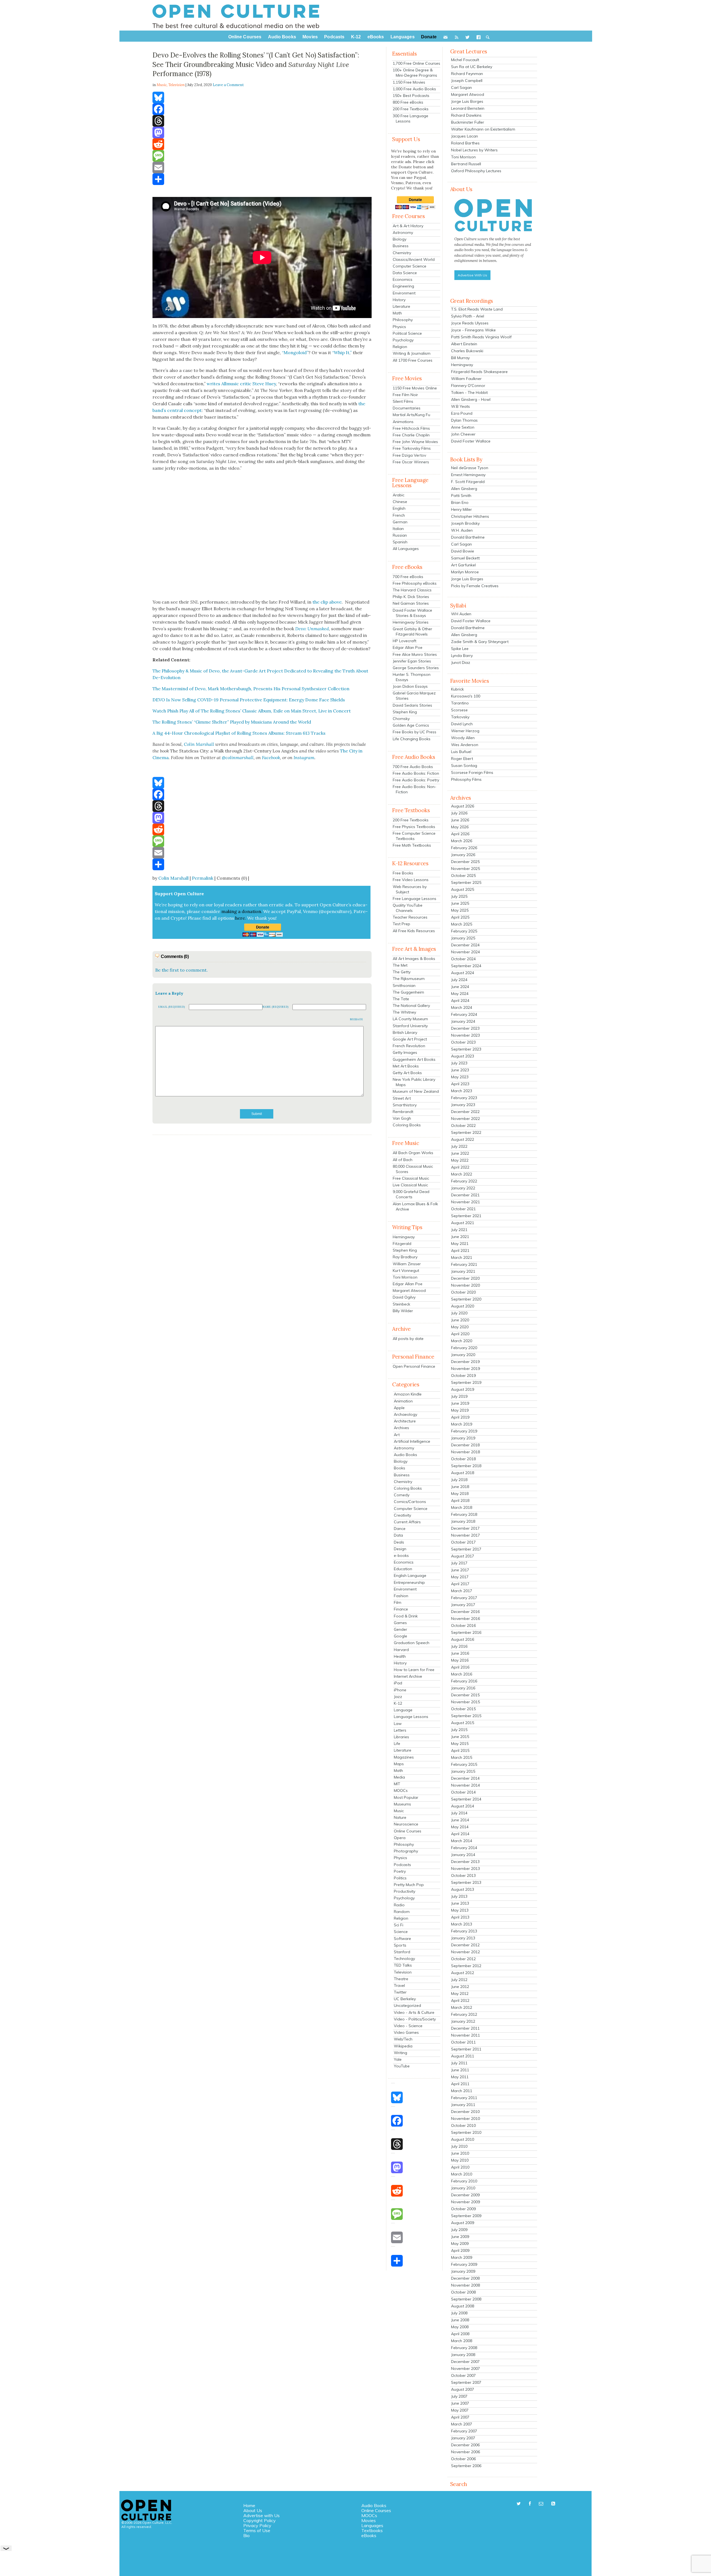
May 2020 (460, 1327)
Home (249, 2505)
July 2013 (459, 1896)
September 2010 (466, 2132)
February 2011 (464, 2098)
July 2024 (459, 980)
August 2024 (463, 973)
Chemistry (402, 253)
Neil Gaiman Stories (411, 603)
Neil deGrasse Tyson (470, 468)
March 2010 (462, 2174)
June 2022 (460, 1153)
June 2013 (460, 1903)
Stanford (402, 1952)
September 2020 (466, 1299)
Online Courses (408, 1831)
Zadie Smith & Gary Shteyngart (480, 642)
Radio (399, 1905)
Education (403, 1569)
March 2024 (462, 1007)
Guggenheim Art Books (414, 1059)
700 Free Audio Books (413, 767)
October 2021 (463, 1209)
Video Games (406, 2032)
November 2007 (465, 2369)
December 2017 (465, 1528)
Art (397, 1435)
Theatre (401, 1979)
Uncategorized (407, 2005)
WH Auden (461, 614)
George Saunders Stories (416, 668)
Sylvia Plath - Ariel (468, 316)
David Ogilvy (404, 1297)
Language (403, 1710)
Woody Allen (463, 738)
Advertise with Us (261, 2515)
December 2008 (465, 2278)
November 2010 (465, 2119)
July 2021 (459, 1230)
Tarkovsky (460, 717)
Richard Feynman (467, 74)
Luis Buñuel (461, 752)
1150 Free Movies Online (415, 388)
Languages (372, 2525)
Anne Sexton (463, 427)
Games (400, 1623)
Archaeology (405, 1414)
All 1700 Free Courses (413, 360)
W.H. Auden (462, 530)
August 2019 (463, 1389)
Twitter (400, 1992)
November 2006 (465, 2452)
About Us (253, 2510)
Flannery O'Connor (468, 386)
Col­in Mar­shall (199, 744)
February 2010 (464, 2181)
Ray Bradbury (405, 1257)
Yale (398, 2059)
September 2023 (466, 1049)
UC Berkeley (405, 1999)
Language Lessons (411, 1717)
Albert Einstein (464, 344)
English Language (410, 1575)
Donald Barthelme (468, 537)
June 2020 (460, 1320)
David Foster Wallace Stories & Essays (412, 613)
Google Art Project (410, 1039)
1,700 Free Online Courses (416, 63)
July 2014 (459, 1813)
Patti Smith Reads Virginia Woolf (481, 337)
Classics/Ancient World (414, 259)
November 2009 (465, 2202)
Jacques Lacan (465, 136)
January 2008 (463, 2355)
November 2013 (465, 1869)
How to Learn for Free (414, 1670)
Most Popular (406, 1797)
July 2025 (459, 896)
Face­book (271, 757)
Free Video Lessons (411, 880)
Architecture (405, 1421)
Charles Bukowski (467, 351)
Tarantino (460, 703)
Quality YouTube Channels (408, 908)
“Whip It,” (342, 352)
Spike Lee (460, 649)
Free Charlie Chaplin (411, 435)
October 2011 (463, 2042)
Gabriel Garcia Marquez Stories (414, 696)
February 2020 (464, 1348)
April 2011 (460, 2084)
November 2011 (465, 2035)
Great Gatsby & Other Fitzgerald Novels (412, 632)
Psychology (403, 340)
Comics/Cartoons (410, 1502)
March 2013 (462, 1924)
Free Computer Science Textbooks (414, 836)
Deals (399, 1542)
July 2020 (459, 1313)
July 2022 (459, 1146)
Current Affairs (407, 1522)
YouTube (402, 2066)
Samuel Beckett (465, 558)
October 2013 (463, 1875)
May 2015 (460, 1744)
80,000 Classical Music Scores (413, 1169)
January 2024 (463, 1021)
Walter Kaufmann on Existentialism (483, 129)
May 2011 (460, 2077)
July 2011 (459, 2063)
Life (397, 1744)
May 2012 (460, 1994)
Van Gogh (402, 1118)
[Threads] (262, 121)
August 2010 (463, 2139)
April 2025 (460, 917)
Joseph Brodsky (465, 523)
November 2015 (465, 1702)
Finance (401, 1609)
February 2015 (464, 1764)
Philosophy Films (466, 779)
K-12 (398, 1703)
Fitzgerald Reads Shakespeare (479, 372)
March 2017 (462, 1591)
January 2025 (463, 938)
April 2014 (460, 1834)
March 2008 (462, 2341)
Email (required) (172, 1007)
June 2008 (460, 2320)
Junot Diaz (461, 662)
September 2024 (466, 966)
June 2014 (460, 1820)
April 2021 (460, 1251)
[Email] (262, 167)
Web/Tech (403, 2039)
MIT (397, 1784)
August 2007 (463, 2389)
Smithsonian (404, 986)
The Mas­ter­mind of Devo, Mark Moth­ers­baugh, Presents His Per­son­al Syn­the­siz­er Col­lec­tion (251, 689)
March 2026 (462, 841)
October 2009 (463, 2209)
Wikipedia (403, 2046)
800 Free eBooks (408, 102)
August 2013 (463, 1889)
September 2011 (466, 2049)
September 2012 (466, 1966)
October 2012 (463, 1959)
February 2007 (464, 2431)
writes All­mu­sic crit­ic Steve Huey (241, 384)
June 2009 (460, 2237)
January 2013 (463, 1938)
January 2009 (463, 2271)
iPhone (400, 1690)
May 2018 (460, 1494)
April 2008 (460, 2334)
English (399, 508)
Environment (404, 293)
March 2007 (462, 2424)
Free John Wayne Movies (415, 442)
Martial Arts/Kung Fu (411, 415)
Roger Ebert (462, 759)
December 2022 (465, 1112)
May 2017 (460, 1577)
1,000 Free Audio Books (414, 89)
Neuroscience (406, 1824)
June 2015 (460, 1737)
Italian (398, 529)
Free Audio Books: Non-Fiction (415, 789)
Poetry (400, 1871)
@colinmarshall (238, 757)
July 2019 (459, 1396)
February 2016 (464, 1681)
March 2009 (462, 2257)
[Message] (262, 156)
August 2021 (463, 1223)
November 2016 (465, 1619)
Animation (403, 1401)
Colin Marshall (173, 878)
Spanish (400, 542)
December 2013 (465, 1862)
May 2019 (460, 1410)
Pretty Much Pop (409, 1885)
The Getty (402, 972)
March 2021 (462, 1257)
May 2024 (460, 994)
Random (402, 1912)
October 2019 (463, 1375)
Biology (400, 239)
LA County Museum (410, 1019)
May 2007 (460, 2410)
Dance (400, 1529)
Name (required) (276, 1007)
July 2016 (459, 1646)
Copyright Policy (260, 2520)
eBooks (369, 2535)
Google (400, 1636)
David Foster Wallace (471, 441)
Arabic (399, 495)
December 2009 (465, 2195)
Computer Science (410, 266)
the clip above (327, 602)
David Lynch (462, 724)
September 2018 (466, 1466)
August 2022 (463, 1139)
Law (398, 1724)
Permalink (203, 878)
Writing (400, 2053)
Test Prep (401, 924)
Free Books (403, 873)
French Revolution (409, 1046)
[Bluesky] (262, 97)
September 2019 (466, 1382)
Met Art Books (406, 1066)
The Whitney (404, 1012)
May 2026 (460, 827)
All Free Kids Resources (414, 931)
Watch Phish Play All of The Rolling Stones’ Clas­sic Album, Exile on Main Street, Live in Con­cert (252, 711)
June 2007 (460, 2403)
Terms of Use (257, 2530)
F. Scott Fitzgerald (468, 482)
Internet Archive (408, 1676)
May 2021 (460, 1244)
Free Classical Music (411, 1178)
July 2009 (459, 2230)
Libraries (401, 1737)
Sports (400, 1945)
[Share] (262, 179)
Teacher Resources (410, 917)
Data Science (405, 273)
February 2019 (464, 1431)
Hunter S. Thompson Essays (412, 677)
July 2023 (459, 1063)
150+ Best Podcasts (411, 96)
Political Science (407, 333)
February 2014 (464, 1848)
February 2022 (464, 1181)
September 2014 (466, 1799)
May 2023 (460, 1077)
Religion (400, 347)
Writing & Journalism (412, 353)
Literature (401, 306)
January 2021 (463, 1271)
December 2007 (465, 2362)
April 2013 (460, 1917)
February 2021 (464, 1264)
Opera (400, 1838)
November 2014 (465, 1785)
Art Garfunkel (463, 565)
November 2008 (465, 2285)
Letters (400, 1730)
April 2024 (460, 1001)
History (399, 300)
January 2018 (463, 1521)
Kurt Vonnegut (406, 1271)
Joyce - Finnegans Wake (473, 330)
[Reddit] (262, 144)
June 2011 (460, 2070)
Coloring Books (407, 1125)
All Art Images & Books (414, 959)
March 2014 (462, 1841)
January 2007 (463, 2438)
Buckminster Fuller (468, 122)
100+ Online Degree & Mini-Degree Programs (415, 73)
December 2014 (465, 1778)
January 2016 (463, 1688)
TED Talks (403, 1965)
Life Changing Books (412, 739)
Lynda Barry (462, 656)
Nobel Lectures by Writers (474, 150)
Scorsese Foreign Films (472, 772)
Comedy (402, 1495)
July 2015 (459, 1730)
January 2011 (463, 2105)
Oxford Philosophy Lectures (476, 171)
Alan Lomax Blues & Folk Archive (415, 1206)
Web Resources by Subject (410, 889)
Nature (400, 1817)
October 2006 (463, 2459)
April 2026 (460, 834)
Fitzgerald (402, 1244)
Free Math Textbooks (412, 845)
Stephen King (405, 712)
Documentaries (407, 408)
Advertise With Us (472, 275)
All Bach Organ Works (413, 1153)
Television (177, 85)
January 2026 (463, 855)
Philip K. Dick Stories (411, 597)
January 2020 (463, 1355)
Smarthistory (405, 1105)
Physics (399, 327)
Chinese (400, 502)
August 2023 (463, 1056)
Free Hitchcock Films (411, 428)
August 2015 (463, 1723)
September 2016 (466, 1632)
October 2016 (463, 1625)
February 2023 (464, 1098)
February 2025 (464, 931)
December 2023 (465, 1028)
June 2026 (460, 820)
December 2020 (465, 1278)
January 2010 (463, 2188)
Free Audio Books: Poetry (416, 780)
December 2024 (465, 945)
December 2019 (465, 1362)
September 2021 (466, 1216)
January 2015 (463, 1771)
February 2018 (464, 1514)
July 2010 (459, 2146)
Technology (404, 1959)
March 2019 (462, 1424)
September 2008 (466, 2299)
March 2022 (462, 1174)
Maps (399, 1764)
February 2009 (464, 2264)
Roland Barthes (465, 143)
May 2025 (460, 910)
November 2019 (465, 1369)
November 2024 (465, 952)
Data (398, 1535)
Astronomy (403, 232)
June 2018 (460, 1487)
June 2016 (460, 1653)
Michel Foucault (465, 60)
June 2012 (460, 1987)
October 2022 (463, 1126)
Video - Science (408, 2026)
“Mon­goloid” (295, 352)
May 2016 (460, 1660)
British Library (405, 1032)
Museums (402, 1804)
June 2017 (460, 1570)
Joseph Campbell (467, 81)
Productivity (405, 1891)
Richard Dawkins (466, 115)
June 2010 (460, 2153)
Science (401, 1932)
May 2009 (460, 2244)
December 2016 (465, 1612)
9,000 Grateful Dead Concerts (411, 1194)
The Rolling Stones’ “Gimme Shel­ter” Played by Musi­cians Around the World (232, 722)
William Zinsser (407, 1264)
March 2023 (462, 1091)
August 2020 (463, 1306)
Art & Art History (408, 226)
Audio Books (405, 1455)
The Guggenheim (408, 992)
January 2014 (463, 1855)
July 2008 (459, 2313)
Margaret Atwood (409, 1290)
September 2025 (466, 882)
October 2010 (463, 2125)
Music (399, 1811)
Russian (400, 535)
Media (399, 1777)
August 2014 (463, 1806)
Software (402, 1939)
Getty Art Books (407, 1073)
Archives (401, 1428)
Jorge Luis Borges (467, 101)
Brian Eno (460, 502)
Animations (403, 422)
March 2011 (462, 2091)
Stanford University (410, 1026)
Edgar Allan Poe (408, 647)
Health (400, 1656)
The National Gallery (411, 1006)
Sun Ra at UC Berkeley (472, 67)
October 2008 (463, 2292)
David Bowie (463, 551)
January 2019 (463, 1438)
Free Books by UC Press (415, 732)
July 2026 (459, 813)
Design (400, 1549)
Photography (406, 1851)
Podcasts (402, 1865)
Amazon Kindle (408, 1394)
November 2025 (465, 869)
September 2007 (466, 2382)
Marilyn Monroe (465, 572)
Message (357, 1019)
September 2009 (466, 2216)
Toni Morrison (405, 1277)
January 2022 (463, 1188)
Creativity (402, 1515)
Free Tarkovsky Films (412, 448)
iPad (398, 1683)
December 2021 (465, 1195)
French (399, 515)
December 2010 (465, 2112)
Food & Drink (406, 1616)
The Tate (401, 999)
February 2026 (464, 848)
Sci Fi (399, 1925)
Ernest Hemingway (468, 475)
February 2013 (464, 1931)
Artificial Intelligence (412, 1441)
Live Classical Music (410, 1185)
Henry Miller (461, 509)
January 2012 (463, 2021)
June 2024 (460, 987)
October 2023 (463, 1042)
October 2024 (463, 959)
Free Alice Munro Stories (415, 654)
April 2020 (460, 1334)
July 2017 (459, 1563)
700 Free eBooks (408, 577)
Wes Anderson (465, 745)
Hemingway (404, 1237)
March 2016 (462, 1674)
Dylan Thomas (464, 420)
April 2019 (460, 1417)
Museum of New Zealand (416, 1091)
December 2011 (465, 2028)
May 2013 (460, 1910)
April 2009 (460, 2250)
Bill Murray (460, 358)
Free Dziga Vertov (409, 455)
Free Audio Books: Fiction (416, 773)
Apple (399, 1408)
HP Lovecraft (405, 641)
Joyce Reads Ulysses (470, 323)
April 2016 (460, 1667)
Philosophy (403, 320)
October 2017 (463, 1542)
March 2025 (462, 924)
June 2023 (460, 1070)
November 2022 (465, 1119)
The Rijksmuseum (409, 979)
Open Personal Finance (414, 1366)
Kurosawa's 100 (466, 696)
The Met (400, 965)
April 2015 (460, 1750)
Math (397, 313)
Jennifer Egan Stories (412, 661)
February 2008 (464, 2348)
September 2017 (466, 1549)
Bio (246, 2535)
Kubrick (457, 689)
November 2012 (465, 1952)
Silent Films (403, 401)
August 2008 (463, 2306)
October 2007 (463, 2375)
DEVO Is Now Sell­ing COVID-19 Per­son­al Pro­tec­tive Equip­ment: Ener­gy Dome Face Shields (249, 700)
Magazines (404, 1757)
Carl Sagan (461, 87)
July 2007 (459, 2396)
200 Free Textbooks (411, 109)
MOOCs (401, 1790)
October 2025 (463, 876)
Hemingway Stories (411, 622)
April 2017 (460, 1584)
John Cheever (463, 434)
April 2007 (460, 2417)
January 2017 (463, 1605)
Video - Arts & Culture (414, 2012)
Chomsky (401, 719)
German (400, 522)
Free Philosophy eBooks (415, 583)
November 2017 (465, 1535)
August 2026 (463, 806)
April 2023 (460, 1084)
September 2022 (466, 1132)
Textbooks (372, 2530)
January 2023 (463, 1105)
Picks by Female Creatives (475, 586)
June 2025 (460, 903)
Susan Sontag (464, 766)
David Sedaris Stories (412, 705)
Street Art (402, 1098)
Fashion (401, 1596)
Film (398, 1602)
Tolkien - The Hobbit (469, 392)
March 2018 (462, 1507)
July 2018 (459, 1480)
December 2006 (465, 2445)
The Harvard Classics (412, 590)
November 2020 (465, 1285)
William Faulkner (466, 379)
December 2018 (465, 1445)
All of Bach (403, 1160)
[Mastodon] (262, 132)
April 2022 (460, 1167)
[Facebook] (262, 109)
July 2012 (459, 1980)
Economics (403, 279)
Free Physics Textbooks (414, 827)
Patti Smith (461, 496)
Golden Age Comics (411, 725)
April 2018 (460, 1500)
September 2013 (466, 1882)
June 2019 (460, 1403)
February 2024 (464, 1014)
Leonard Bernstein (468, 108)
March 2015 (462, 1757)
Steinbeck (401, 1304)
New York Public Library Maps (414, 1082)
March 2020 (462, 1341)
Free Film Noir (405, 395)
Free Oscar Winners (411, 462)
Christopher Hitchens (470, 516)
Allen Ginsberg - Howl (471, 399)
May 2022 (460, 1160)
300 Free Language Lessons (410, 118)
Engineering (403, 286)
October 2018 (463, 1459)
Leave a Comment (228, 85)
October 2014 (463, 1792)
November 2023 (465, 1035)
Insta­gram (304, 757)
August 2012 (463, 1973)
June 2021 (460, 1237)
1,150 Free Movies (409, 82)
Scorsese (459, 710)
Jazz (398, 1697)
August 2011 (463, 2056)
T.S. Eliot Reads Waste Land (477, 309)
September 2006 (466, 2466)
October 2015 (463, 1709)
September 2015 (466, 1716)
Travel (399, 1985)
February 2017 (464, 1598)
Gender (400, 1629)
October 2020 (463, 1292)
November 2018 (465, 1452)
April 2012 (460, 2000)
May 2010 (460, 2160)
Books (400, 1468)
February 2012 (464, 2014)
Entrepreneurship (409, 1582)
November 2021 (465, 1202)
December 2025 (465, 862)
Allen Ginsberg (464, 489)
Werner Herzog (465, 731)
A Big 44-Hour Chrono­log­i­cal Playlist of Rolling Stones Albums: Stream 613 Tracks (239, 733)
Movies (369, 2520)
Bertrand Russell (466, 164)
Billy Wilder (403, 1311)
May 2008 (460, 2327)
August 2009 (463, 2223)
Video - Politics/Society (415, 2019)
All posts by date (408, 1339)
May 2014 (460, 1827)
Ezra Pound (462, 413)
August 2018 (463, 1473)
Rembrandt (403, 1112)
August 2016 (463, 1639)
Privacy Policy (257, 2525)
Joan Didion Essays (410, 686)
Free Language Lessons (415, 899)
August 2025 (463, 889)
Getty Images (405, 1052)
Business (401, 246)
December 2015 (465, 1695)
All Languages (406, 549)
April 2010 (460, 2167)
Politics (400, 1878)
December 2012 (465, 1945)
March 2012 (462, 2007)
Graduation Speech (412, 1643)
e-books (401, 1555)
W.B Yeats (460, 406)
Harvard (401, 1650)
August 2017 (463, 1556)
